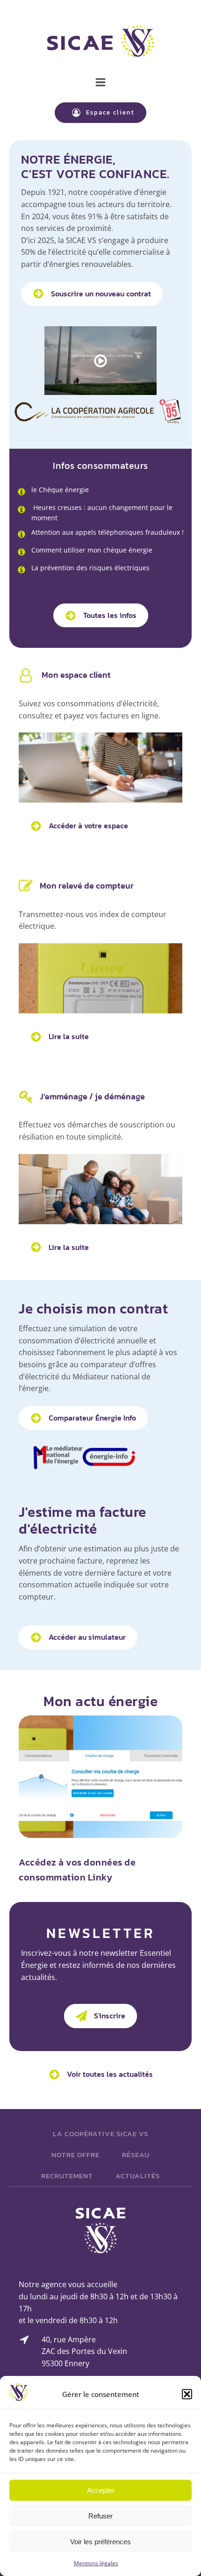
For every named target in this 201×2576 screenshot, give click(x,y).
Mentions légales (96, 2563)
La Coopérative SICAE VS (100, 2134)
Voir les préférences (100, 2542)
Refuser (100, 2516)
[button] (187, 2394)
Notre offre (75, 2155)
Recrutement (67, 2176)
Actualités (138, 2176)
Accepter (101, 2490)
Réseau (136, 2155)
